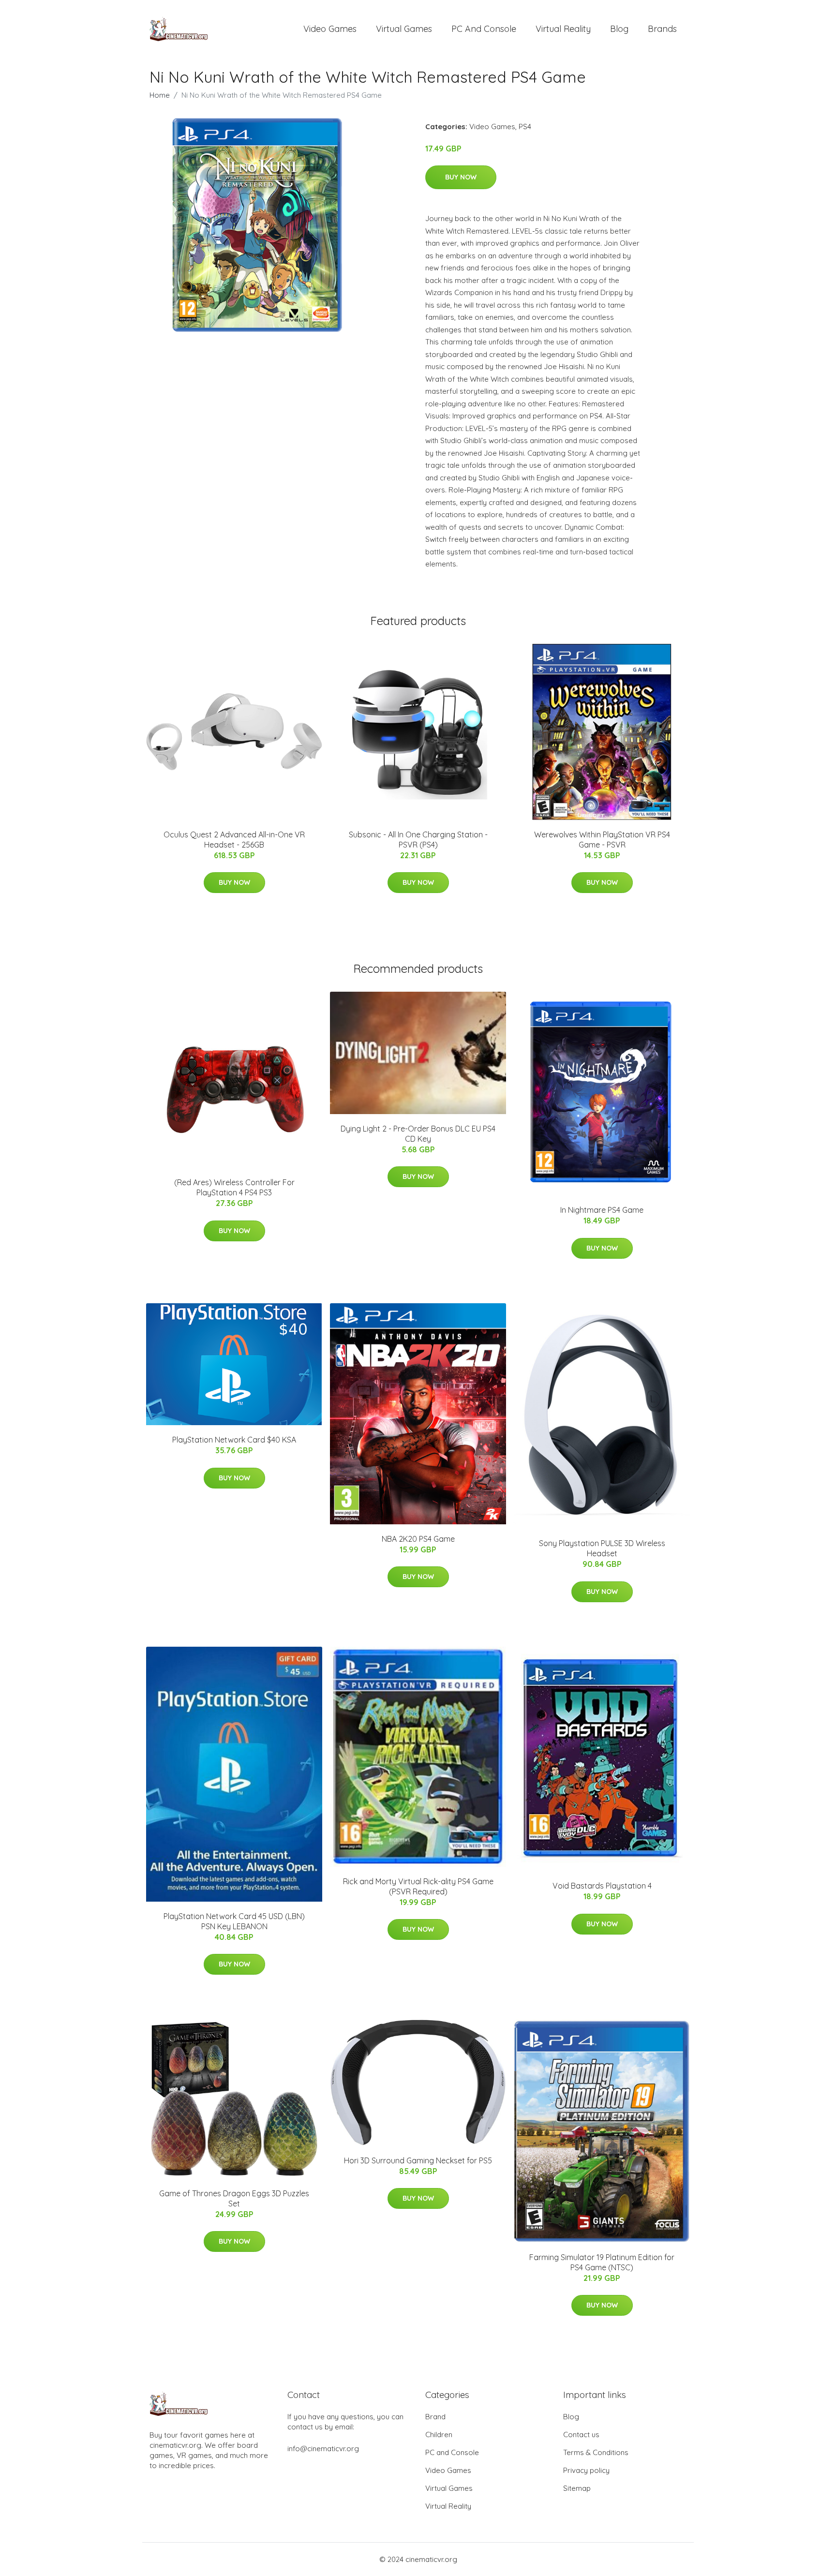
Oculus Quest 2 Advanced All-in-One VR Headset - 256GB (234, 840)
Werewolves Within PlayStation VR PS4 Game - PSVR (602, 840)
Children (439, 2435)
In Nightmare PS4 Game (602, 1210)
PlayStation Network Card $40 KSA (234, 1440)
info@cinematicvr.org (323, 2449)
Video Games (330, 29)
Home (160, 95)
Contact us (581, 2435)
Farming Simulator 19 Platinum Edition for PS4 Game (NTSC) (602, 2262)
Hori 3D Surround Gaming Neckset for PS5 (418, 2160)
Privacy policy (586, 2470)
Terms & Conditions (596, 2452)
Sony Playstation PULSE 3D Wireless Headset (602, 1548)
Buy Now (461, 177)
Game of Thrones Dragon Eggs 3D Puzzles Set (234, 2198)
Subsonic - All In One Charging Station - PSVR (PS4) (418, 840)
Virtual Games (404, 29)
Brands (662, 29)
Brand (435, 2417)
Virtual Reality (563, 29)
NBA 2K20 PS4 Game (418, 1539)
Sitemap (577, 2488)
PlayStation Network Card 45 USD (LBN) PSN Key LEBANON (234, 1921)
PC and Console (484, 29)
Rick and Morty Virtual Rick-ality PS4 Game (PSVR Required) (418, 1886)
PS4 (525, 127)
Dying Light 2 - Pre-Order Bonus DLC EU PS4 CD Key (418, 1134)
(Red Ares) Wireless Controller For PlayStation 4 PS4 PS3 (234, 1187)
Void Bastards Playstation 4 (602, 1886)
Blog (619, 29)
